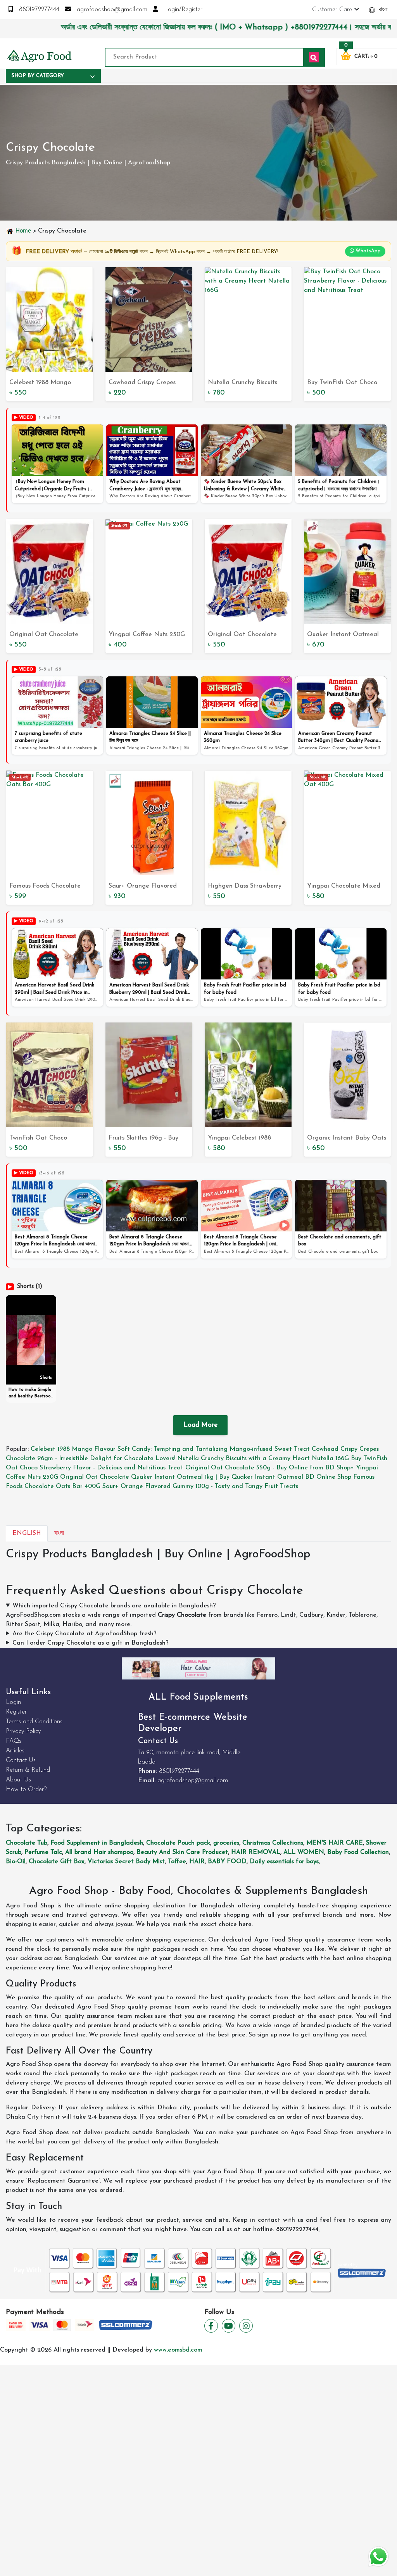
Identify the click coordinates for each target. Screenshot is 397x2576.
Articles (15, 1751)
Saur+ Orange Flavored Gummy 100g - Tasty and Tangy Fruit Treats (144, 887)
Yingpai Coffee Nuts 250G (147, 635)
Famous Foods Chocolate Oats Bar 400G (45, 887)
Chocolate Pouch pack (178, 1843)
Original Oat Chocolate (242, 635)
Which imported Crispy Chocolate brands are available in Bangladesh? (114, 1606)
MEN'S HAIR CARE (335, 1843)
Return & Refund (28, 1770)
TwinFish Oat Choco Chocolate (38, 1139)
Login (13, 1702)
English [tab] (27, 1533)
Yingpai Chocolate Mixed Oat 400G (344, 887)
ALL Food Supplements (198, 1697)
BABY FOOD (227, 1862)
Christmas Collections (273, 1843)
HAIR (197, 1862)
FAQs (14, 1741)
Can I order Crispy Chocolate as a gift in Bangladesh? (91, 1643)
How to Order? (26, 1790)
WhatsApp (367, 251)
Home (23, 230)
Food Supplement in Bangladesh (97, 1843)
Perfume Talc (43, 1852)
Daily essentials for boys (284, 1862)
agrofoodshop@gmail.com (111, 10)
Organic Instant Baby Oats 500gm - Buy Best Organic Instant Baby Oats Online (347, 1139)
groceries (226, 1843)
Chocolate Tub (27, 1843)
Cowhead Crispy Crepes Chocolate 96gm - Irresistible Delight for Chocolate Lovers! (142, 383)
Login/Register (182, 10)
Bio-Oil (16, 1862)
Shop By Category (38, 76)
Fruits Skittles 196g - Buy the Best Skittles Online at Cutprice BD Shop (147, 1139)
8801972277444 (38, 10)
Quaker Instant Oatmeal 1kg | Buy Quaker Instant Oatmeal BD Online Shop (344, 635)
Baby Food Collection (358, 1852)
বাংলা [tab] (59, 1533)
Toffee (177, 1862)
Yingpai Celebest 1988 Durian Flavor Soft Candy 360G (245, 1139)
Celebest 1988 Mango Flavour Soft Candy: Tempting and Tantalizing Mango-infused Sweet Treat (49, 383)
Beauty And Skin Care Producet (182, 1852)
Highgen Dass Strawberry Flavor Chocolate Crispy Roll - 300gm (245, 887)
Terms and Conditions (34, 1722)
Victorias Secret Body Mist (126, 1862)
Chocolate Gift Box (57, 1862)
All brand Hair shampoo (99, 1852)
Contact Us (21, 1760)
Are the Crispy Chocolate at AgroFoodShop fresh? (85, 1634)
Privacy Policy (23, 1731)
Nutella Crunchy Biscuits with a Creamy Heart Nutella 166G (243, 383)
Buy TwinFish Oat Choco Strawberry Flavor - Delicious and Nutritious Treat (342, 383)
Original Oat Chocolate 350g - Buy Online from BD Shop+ (48, 635)
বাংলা (383, 10)
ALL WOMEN (304, 1852)
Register (16, 1712)
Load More (200, 1425)
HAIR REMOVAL (256, 1852)
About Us (18, 1780)
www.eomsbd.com (178, 2350)
